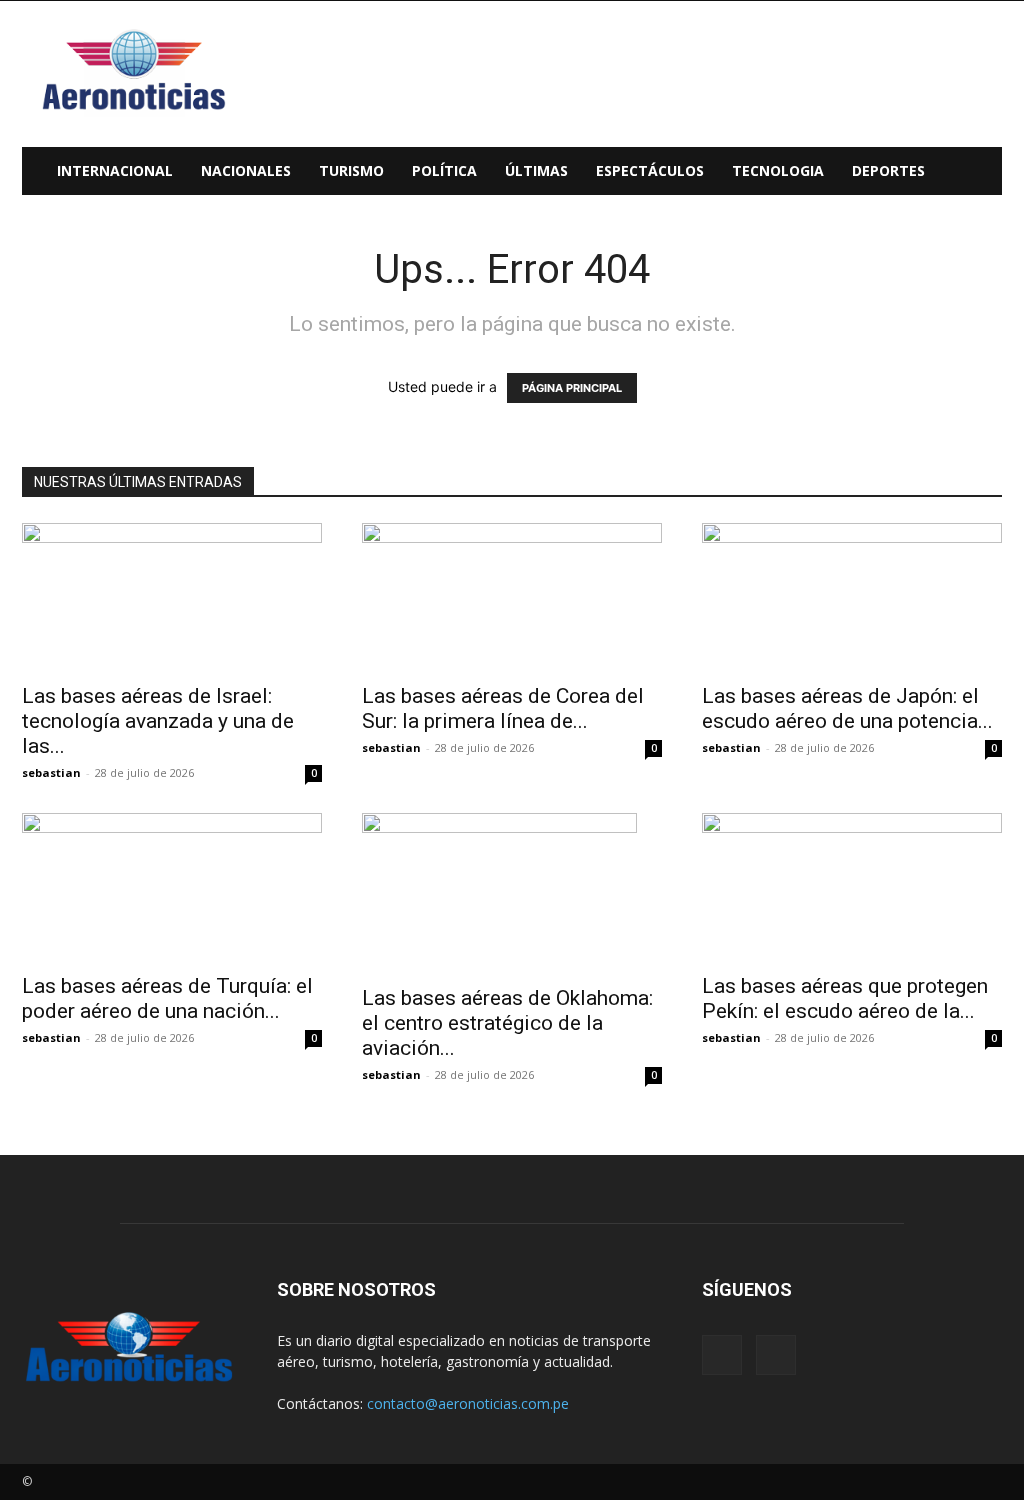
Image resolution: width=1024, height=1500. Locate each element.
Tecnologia (778, 170)
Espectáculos (650, 170)
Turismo (351, 170)
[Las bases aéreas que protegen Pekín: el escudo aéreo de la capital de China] (852, 887)
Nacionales (246, 170)
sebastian (51, 772)
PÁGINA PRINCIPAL (572, 388)
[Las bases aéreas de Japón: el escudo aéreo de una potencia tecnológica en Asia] (852, 597)
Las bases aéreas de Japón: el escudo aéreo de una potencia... (847, 708)
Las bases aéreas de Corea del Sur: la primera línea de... (503, 708)
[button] (978, 172)
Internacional (115, 170)
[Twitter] (776, 1355)
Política (444, 170)
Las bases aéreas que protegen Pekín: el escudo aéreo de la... (845, 998)
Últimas (536, 170)
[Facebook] (722, 1355)
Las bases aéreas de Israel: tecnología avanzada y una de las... (158, 721)
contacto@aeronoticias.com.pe (468, 1403)
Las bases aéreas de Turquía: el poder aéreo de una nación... (167, 998)
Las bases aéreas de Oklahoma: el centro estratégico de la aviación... (507, 1023)
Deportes (888, 170)
